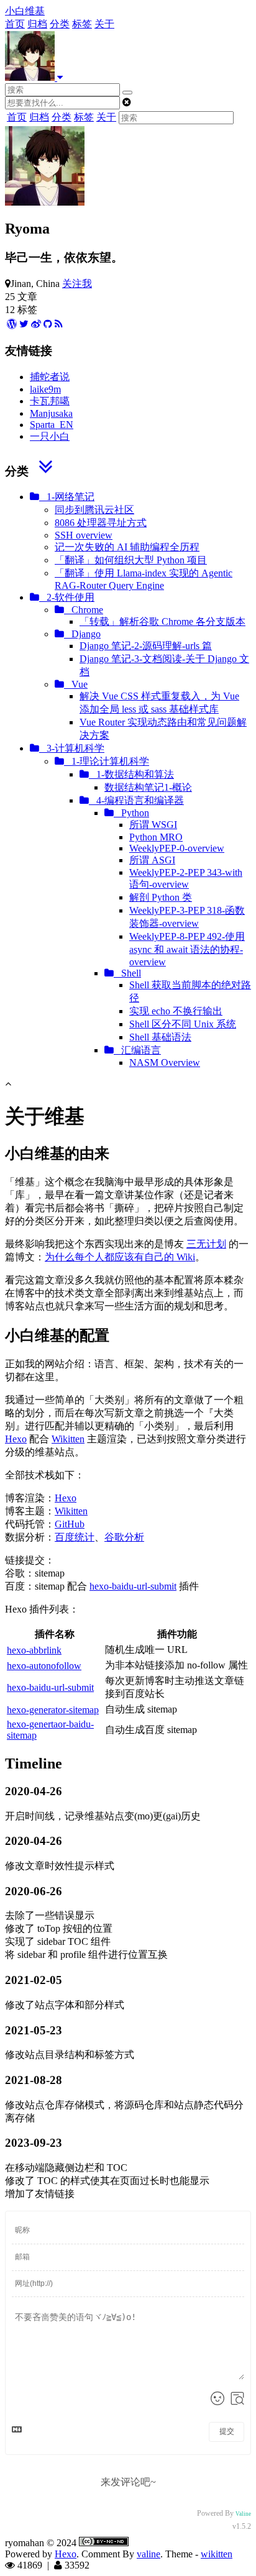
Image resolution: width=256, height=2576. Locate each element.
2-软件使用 (67, 597)
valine (149, 2554)
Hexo (16, 1439)
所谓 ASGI (152, 860)
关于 (104, 24)
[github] (48, 324)
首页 (15, 24)
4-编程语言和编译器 (136, 800)
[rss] (59, 324)
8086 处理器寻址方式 (101, 523)
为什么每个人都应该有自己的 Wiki (120, 1257)
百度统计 (75, 1537)
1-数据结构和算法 (131, 774)
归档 (37, 24)
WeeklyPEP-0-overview (177, 848)
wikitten (217, 2554)
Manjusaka (51, 413)
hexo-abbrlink (34, 1650)
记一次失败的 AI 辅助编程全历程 (127, 547)
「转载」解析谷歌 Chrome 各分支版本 (162, 621)
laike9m (45, 389)
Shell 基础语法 (160, 1037)
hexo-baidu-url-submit (133, 1586)
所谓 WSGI (153, 825)
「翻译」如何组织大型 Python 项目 (131, 560)
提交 (227, 2431)
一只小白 (50, 436)
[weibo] (36, 324)
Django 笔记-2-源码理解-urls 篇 (146, 646)
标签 (82, 24)
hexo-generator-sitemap (53, 1710)
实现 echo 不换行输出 (176, 1011)
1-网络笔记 (67, 497)
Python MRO (156, 837)
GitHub (70, 1524)
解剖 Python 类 (161, 897)
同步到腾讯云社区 (94, 510)
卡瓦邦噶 (50, 401)
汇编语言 (137, 1050)
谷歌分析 (124, 1537)
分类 (60, 24)
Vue (76, 684)
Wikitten (68, 1439)
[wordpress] (12, 324)
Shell (127, 973)
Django (82, 634)
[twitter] (24, 324)
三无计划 (206, 1244)
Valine (243, 2514)
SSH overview (84, 535)
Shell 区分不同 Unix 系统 (183, 1024)
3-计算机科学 (72, 748)
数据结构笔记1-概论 (148, 787)
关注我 (77, 284)
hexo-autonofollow (44, 1666)
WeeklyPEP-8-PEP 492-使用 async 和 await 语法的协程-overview (187, 949)
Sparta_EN (52, 425)
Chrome (84, 610)
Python (131, 813)
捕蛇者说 (50, 377)
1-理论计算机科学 (107, 761)
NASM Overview (165, 1063)
